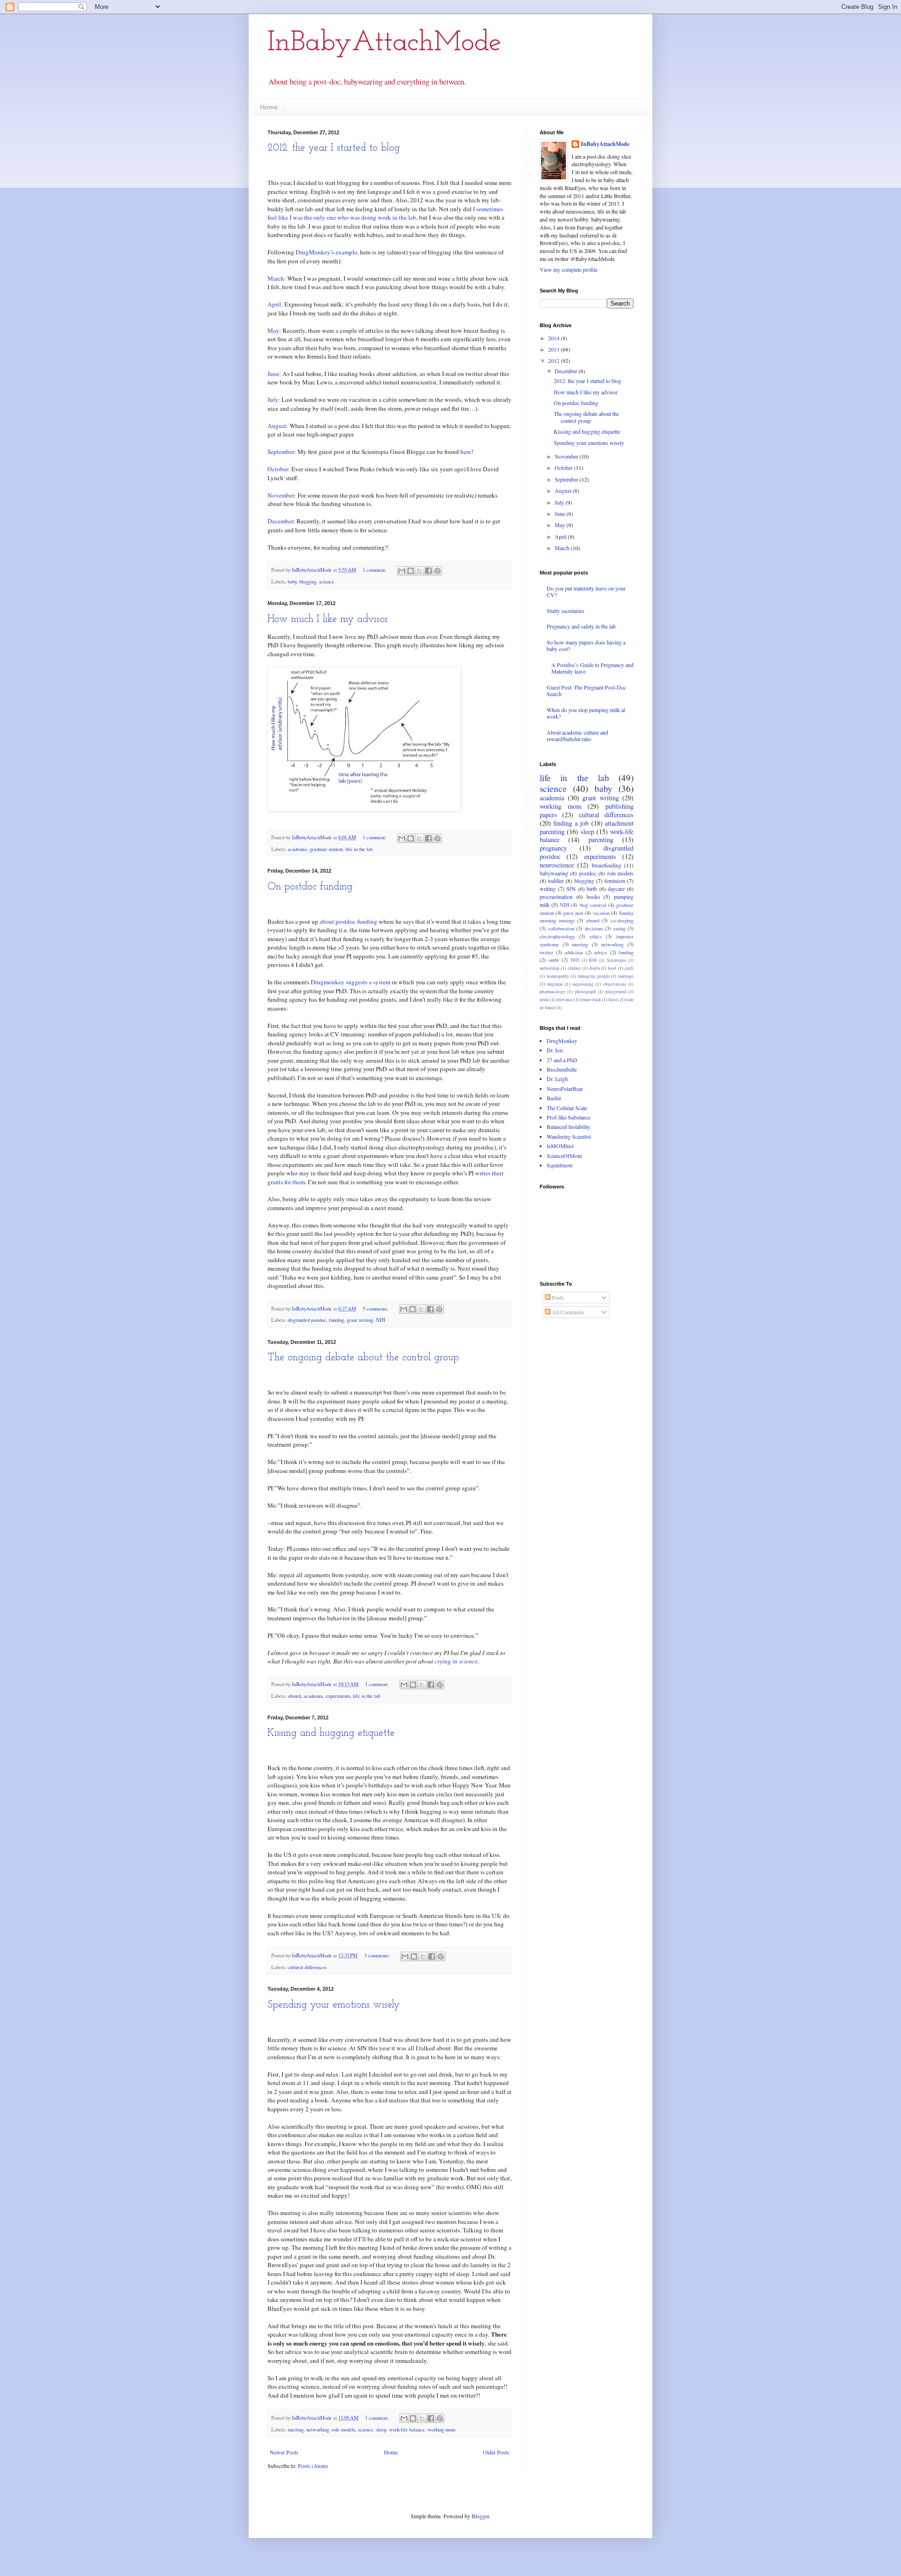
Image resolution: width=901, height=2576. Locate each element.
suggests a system (368, 982)
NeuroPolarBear (565, 1089)
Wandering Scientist (569, 1136)
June (273, 374)
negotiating (583, 984)
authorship (550, 968)
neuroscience (557, 865)
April (274, 304)
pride (544, 1000)
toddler (556, 881)
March (276, 278)
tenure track (591, 1000)
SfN (571, 889)
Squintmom (560, 1165)
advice (601, 952)
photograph (585, 992)
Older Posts (496, 2452)
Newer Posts (284, 2452)
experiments (338, 1696)
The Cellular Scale (567, 1108)
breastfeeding (607, 865)
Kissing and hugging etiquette (331, 1733)
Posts (557, 1297)
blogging (308, 582)
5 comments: (376, 1309)
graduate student (326, 849)
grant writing (360, 1320)
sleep (381, 2430)
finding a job (571, 823)
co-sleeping (622, 920)
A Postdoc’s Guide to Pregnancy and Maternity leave (592, 668)
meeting (296, 2430)
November (281, 495)
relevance (565, 1000)
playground (616, 992)
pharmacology (553, 992)
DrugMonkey (562, 1041)
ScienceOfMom (564, 1156)
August (277, 426)
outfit (554, 960)
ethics (596, 936)
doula (595, 968)
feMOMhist (560, 1146)
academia (297, 849)
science (327, 582)
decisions (594, 928)
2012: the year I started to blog (334, 148)
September (281, 452)
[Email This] (402, 571)
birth (592, 889)
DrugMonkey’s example (326, 252)
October (278, 469)
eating (619, 928)
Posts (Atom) (313, 2466)
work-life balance (407, 2430)
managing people (594, 976)
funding (336, 1320)
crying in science (456, 1661)
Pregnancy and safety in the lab (581, 626)
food (612, 968)
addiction (574, 952)
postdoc (588, 873)
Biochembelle (562, 1069)
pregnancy (553, 848)
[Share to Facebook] (428, 571)
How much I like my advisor (328, 619)
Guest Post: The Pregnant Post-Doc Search (586, 690)
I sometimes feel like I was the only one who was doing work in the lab (385, 213)
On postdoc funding (310, 887)
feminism (615, 881)
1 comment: (375, 570)
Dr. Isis (555, 1050)
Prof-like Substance (569, 1117)
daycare (616, 889)
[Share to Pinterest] (437, 571)
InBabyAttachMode (384, 43)
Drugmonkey (328, 982)
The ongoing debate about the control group (363, 1358)
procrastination (556, 897)
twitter (546, 952)
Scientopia (616, 960)
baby (292, 582)
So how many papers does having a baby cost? (586, 645)
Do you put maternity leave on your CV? (586, 591)
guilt (629, 968)
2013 (554, 349)
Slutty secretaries (565, 611)
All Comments (567, 1312)
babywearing (554, 873)
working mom (441, 2430)
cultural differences (307, 1967)
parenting (601, 839)
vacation (601, 913)
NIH (381, 1320)
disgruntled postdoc (307, 1320)
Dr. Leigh (557, 1079)
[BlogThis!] (411, 571)
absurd (294, 1696)
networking (318, 2430)
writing (548, 889)
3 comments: (378, 1955)
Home (269, 107)
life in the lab (359, 849)
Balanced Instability (569, 1127)
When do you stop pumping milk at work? (586, 713)
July (273, 399)
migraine (555, 984)
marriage (626, 976)
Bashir (554, 1098)
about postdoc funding (348, 921)
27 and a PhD (562, 1060)
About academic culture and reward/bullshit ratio (577, 736)
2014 (554, 338)
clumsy (574, 968)
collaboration (561, 928)
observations (615, 984)
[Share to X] (420, 571)
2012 (554, 360)
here (466, 452)
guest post (573, 913)
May (273, 330)
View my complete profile (569, 269)
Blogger (480, 2516)
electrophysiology (557, 936)
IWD (575, 960)
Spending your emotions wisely (334, 2005)
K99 (593, 960)
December (280, 521)
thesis (614, 1000)
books (593, 897)
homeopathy (558, 976)
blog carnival (593, 905)
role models (344, 2430)
